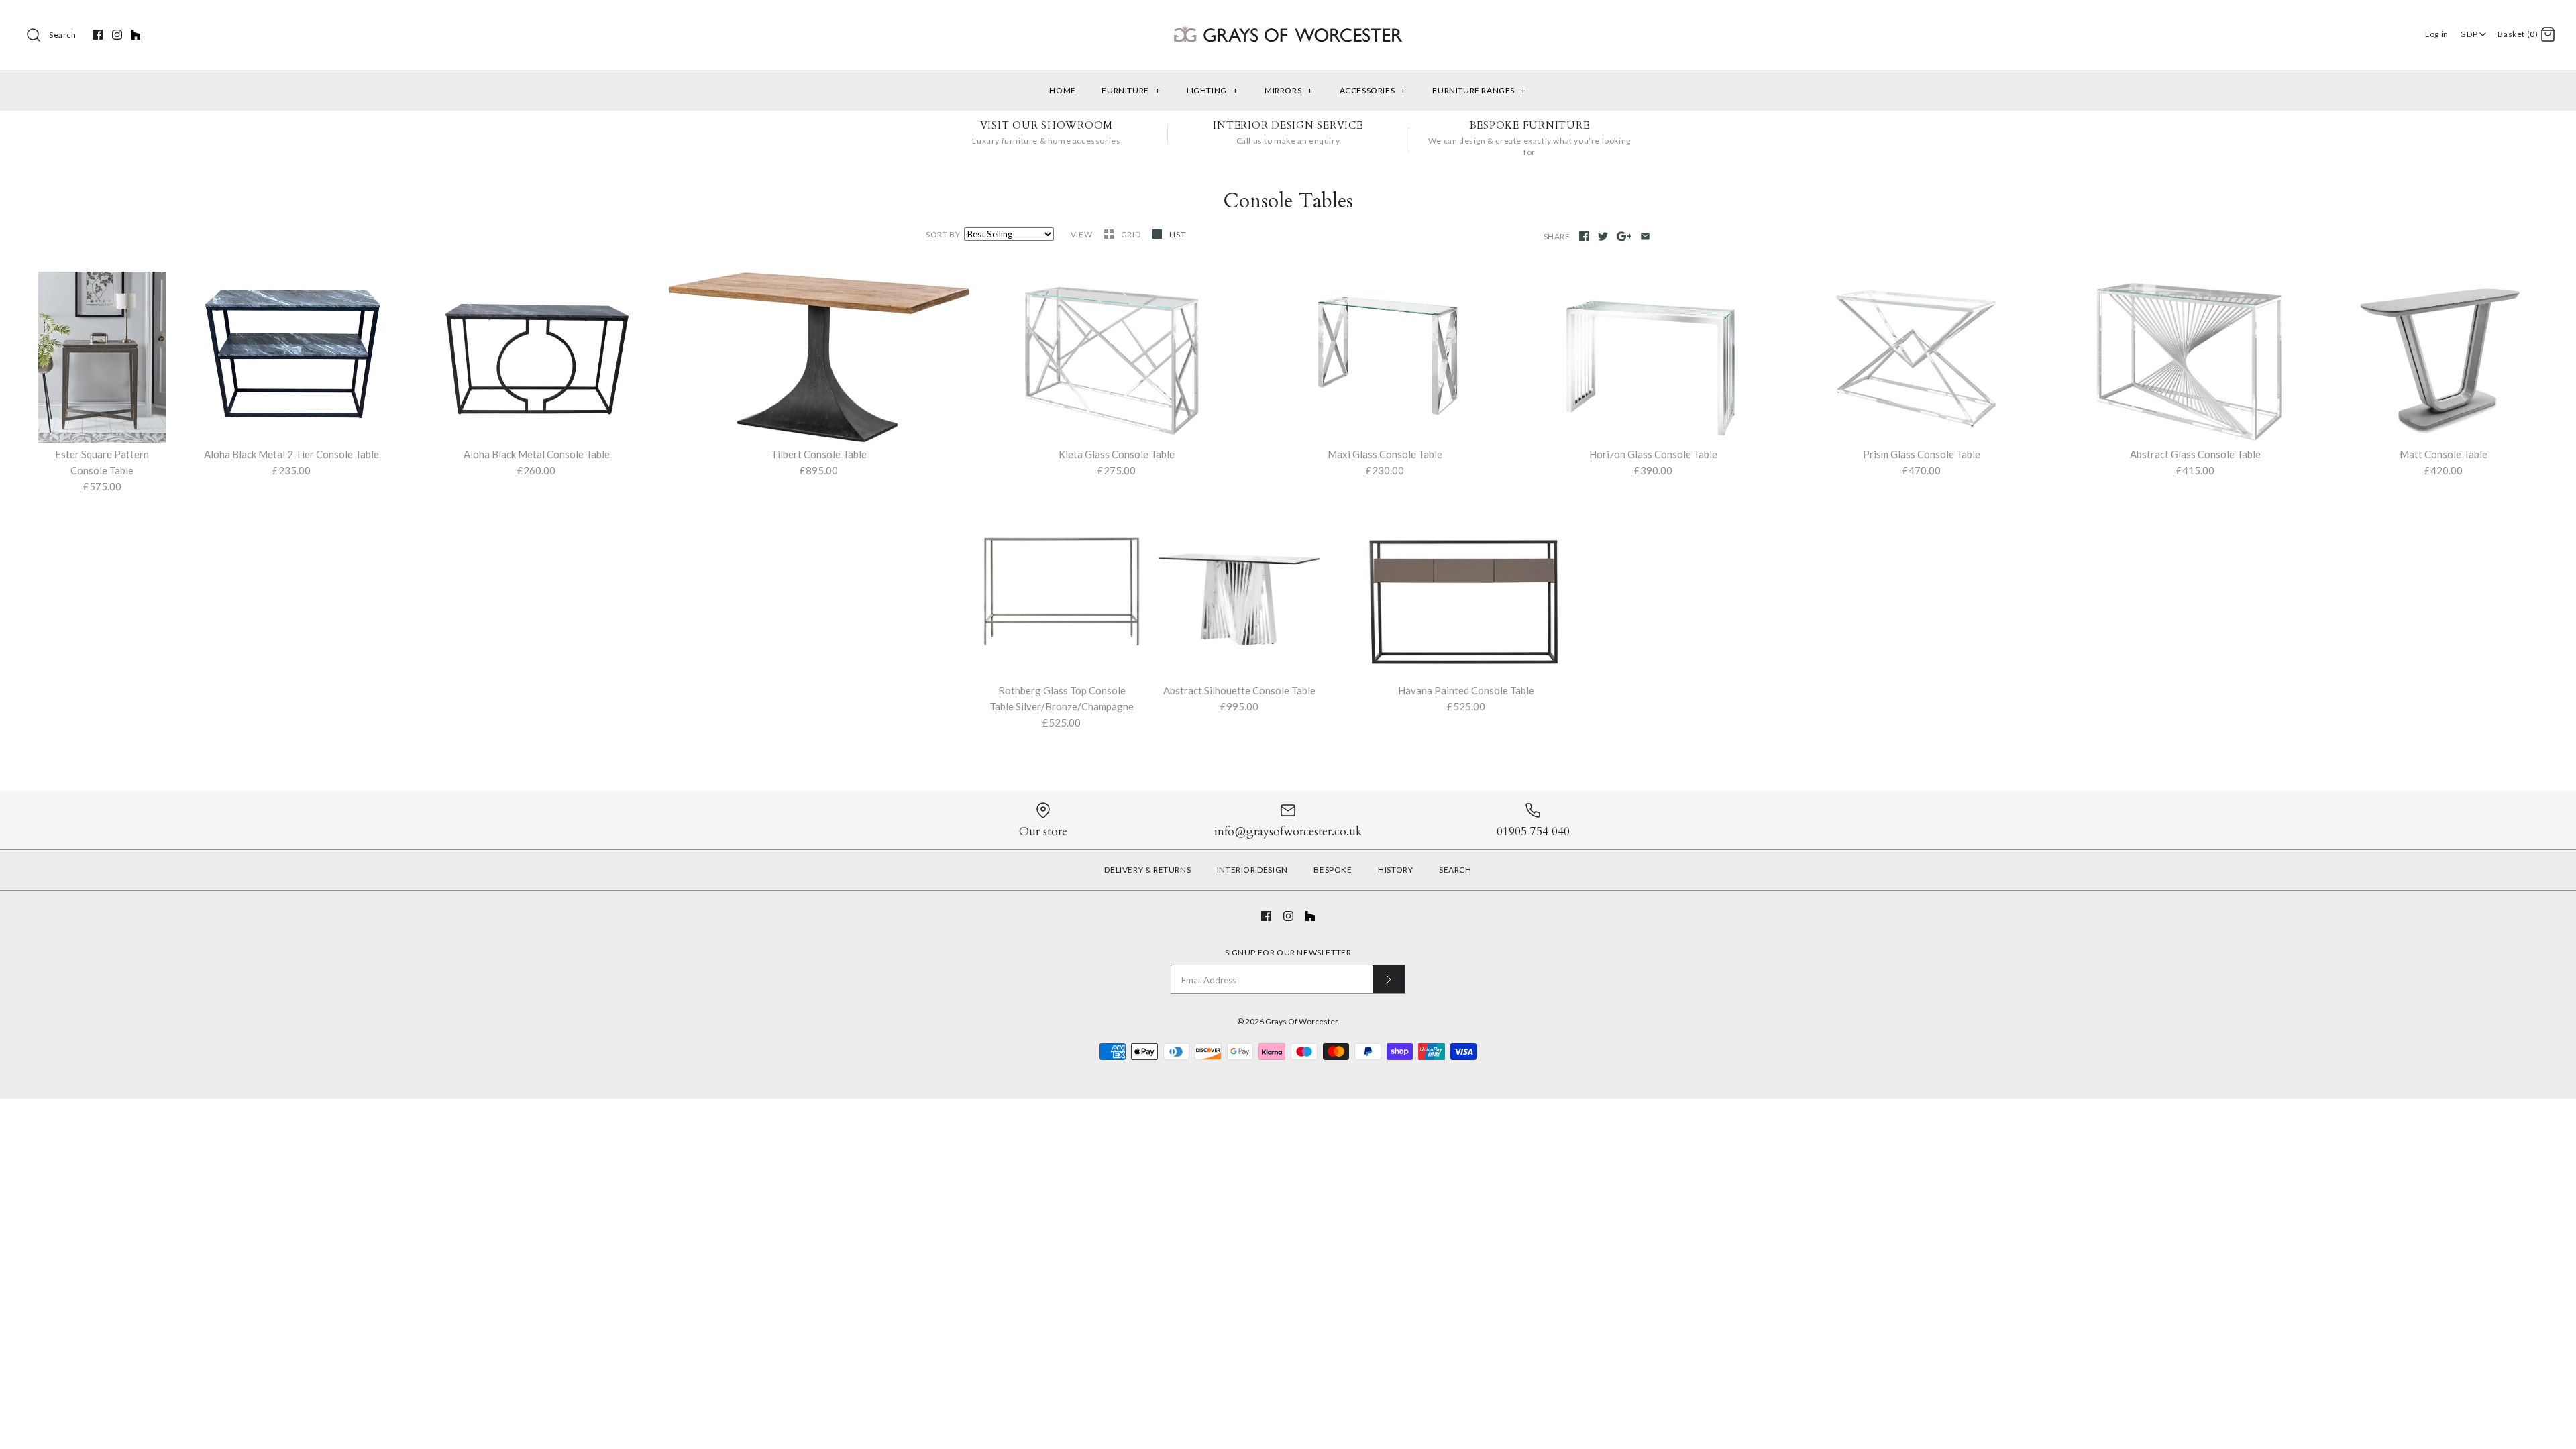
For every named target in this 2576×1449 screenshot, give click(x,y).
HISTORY (1395, 870)
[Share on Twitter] (1603, 236)
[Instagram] (117, 35)
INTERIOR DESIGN (1252, 870)
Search (63, 35)
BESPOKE (1333, 870)
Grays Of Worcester (1301, 1021)
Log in (2437, 34)
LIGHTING (1212, 90)
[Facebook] (98, 35)
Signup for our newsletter (1288, 952)
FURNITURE (1131, 90)
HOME (1062, 90)
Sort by (943, 234)
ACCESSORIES (1373, 90)
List (1177, 234)
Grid (1132, 234)
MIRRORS (1289, 90)
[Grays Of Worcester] (1288, 21)
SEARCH (1455, 870)
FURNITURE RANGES (1479, 90)
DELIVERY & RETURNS (1147, 870)
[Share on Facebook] (1584, 236)
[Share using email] (1645, 236)
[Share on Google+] (1624, 236)
